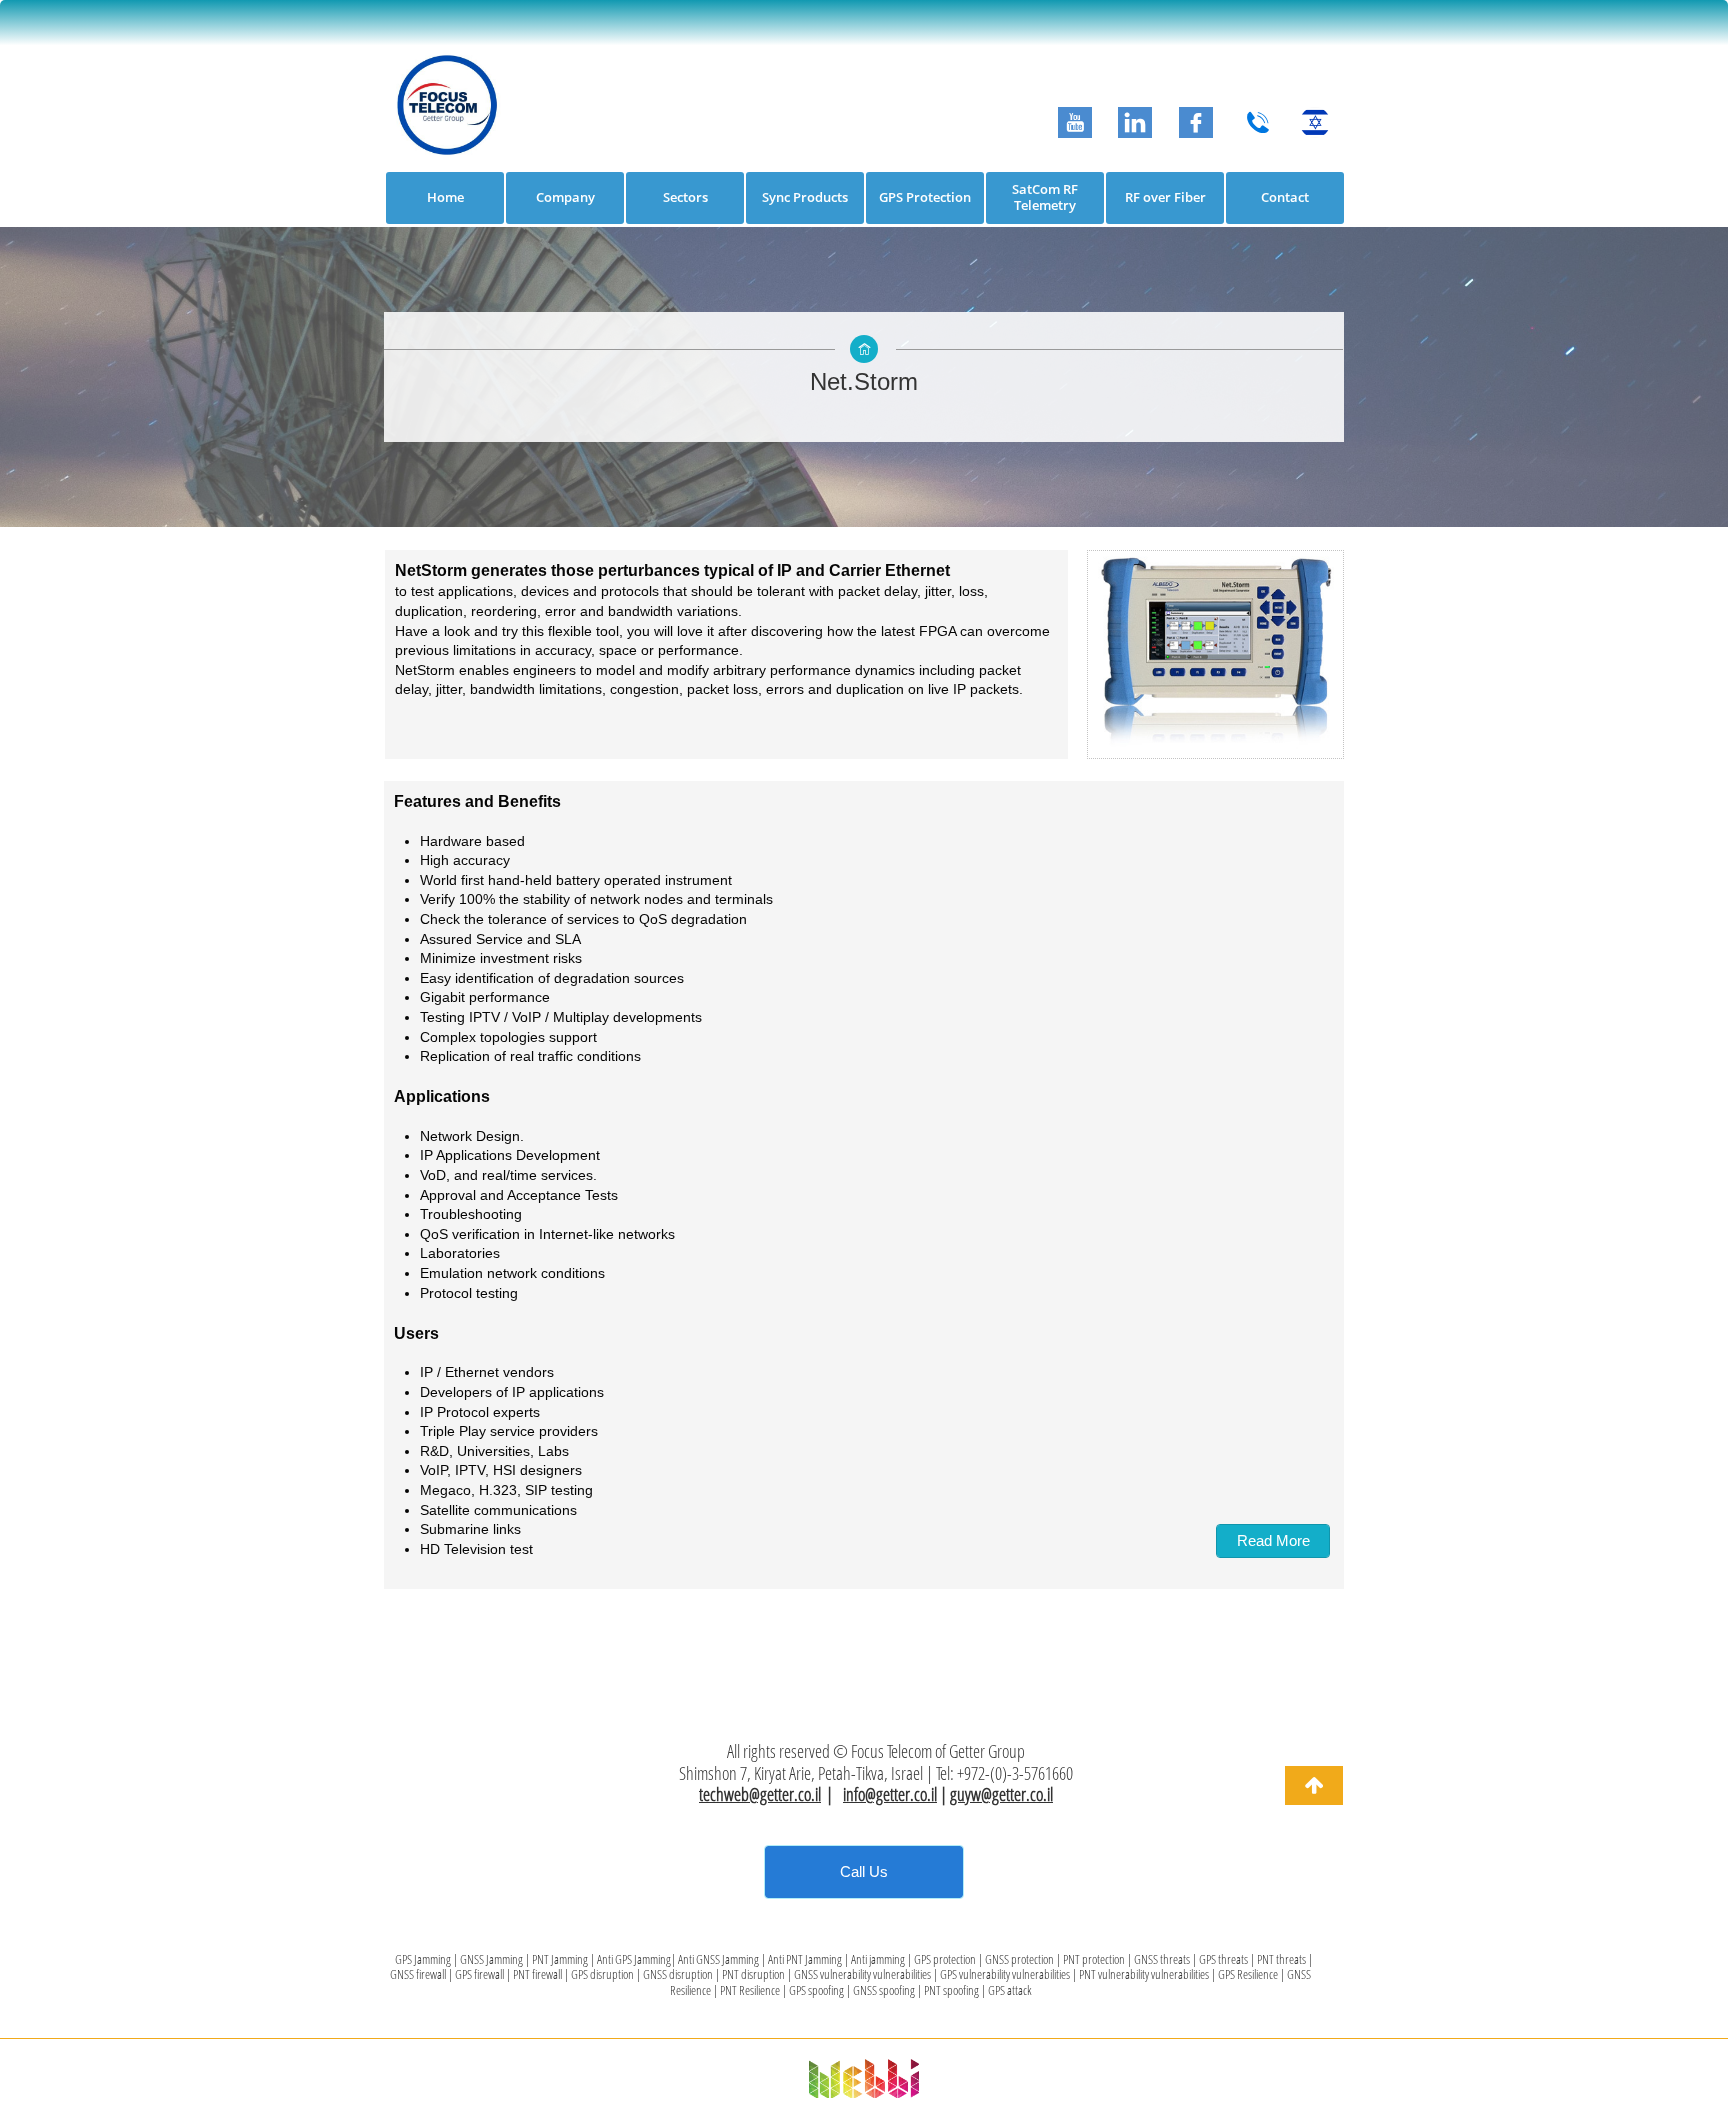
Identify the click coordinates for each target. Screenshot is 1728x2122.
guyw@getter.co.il (1001, 1794)
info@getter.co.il (890, 1794)
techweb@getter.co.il (760, 1794)
